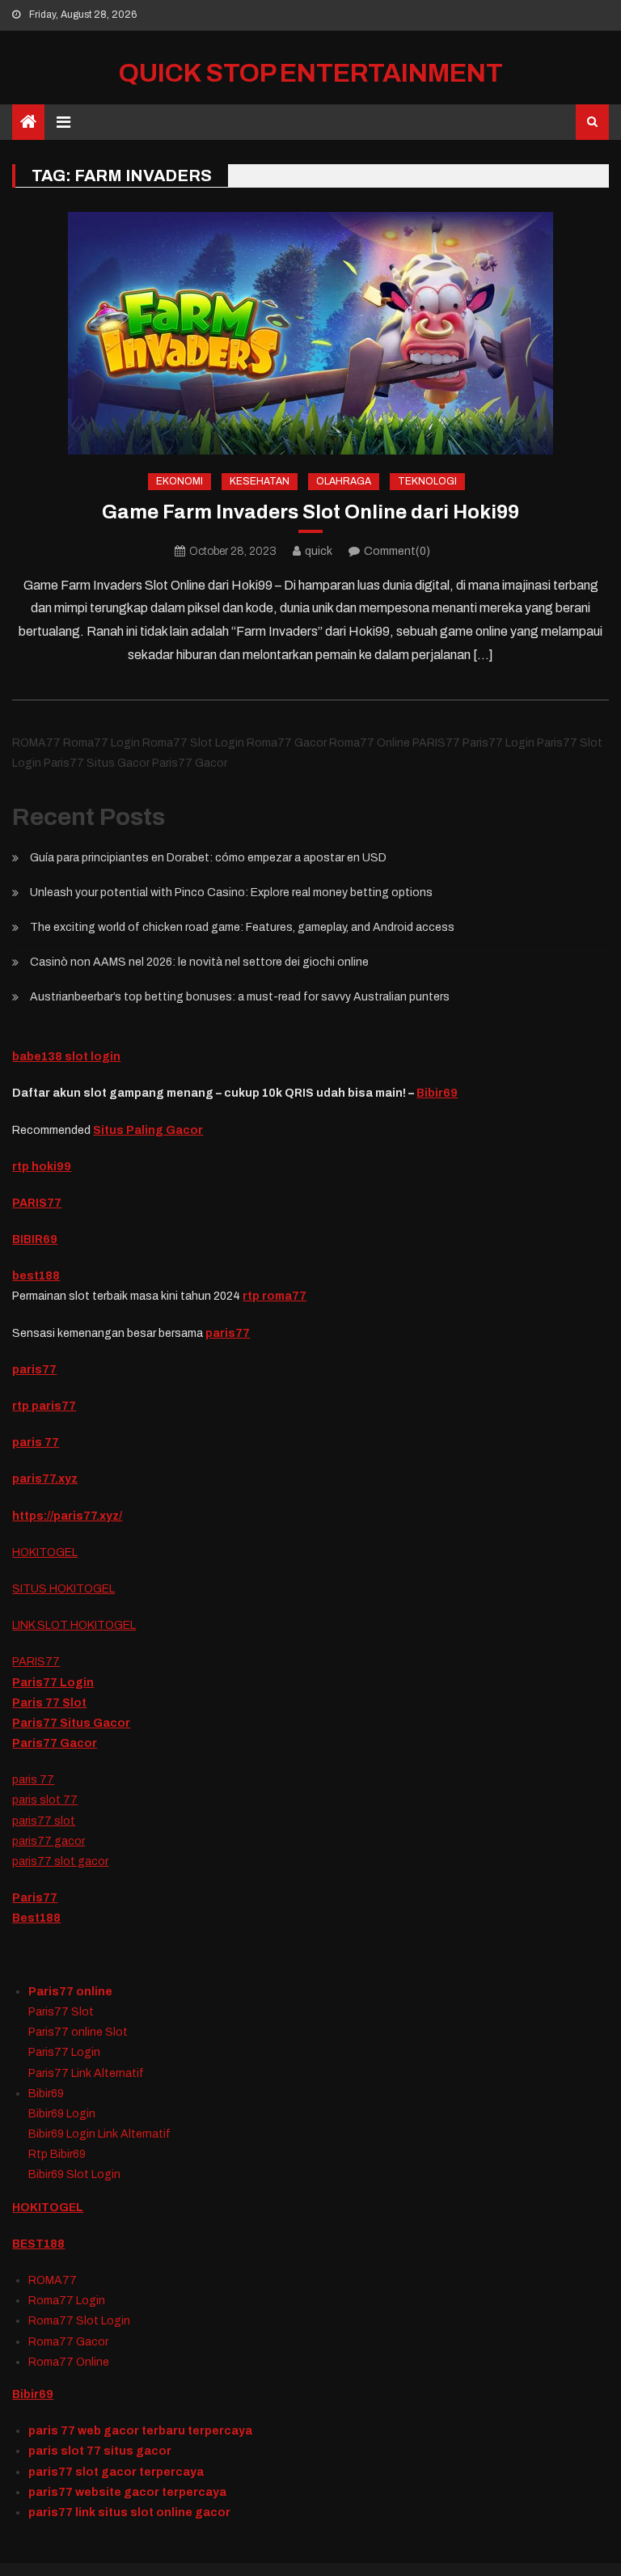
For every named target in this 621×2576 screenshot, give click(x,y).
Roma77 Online (69, 2362)
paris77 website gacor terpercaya (127, 2492)
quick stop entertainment (311, 73)
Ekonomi (180, 481)
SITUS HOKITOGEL (63, 1589)
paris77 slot (44, 1821)
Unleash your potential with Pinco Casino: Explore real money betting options (231, 893)
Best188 (36, 1918)
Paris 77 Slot (49, 1703)
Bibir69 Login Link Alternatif (99, 2134)
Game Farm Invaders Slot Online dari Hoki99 (310, 512)
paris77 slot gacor (60, 1861)
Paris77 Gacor (55, 1743)
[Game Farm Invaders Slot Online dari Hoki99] (310, 333)
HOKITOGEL (45, 1552)
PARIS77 (37, 1203)
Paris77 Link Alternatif (86, 2073)
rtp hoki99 (42, 1167)
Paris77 (35, 1898)
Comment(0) (397, 551)
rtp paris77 (44, 1406)
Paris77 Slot (61, 2012)
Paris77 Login (53, 1683)
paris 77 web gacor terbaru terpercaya (140, 2431)
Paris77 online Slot (79, 2032)
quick (319, 551)
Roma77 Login (67, 2301)
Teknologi (427, 481)
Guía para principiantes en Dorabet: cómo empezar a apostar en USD (208, 858)
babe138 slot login (66, 1057)
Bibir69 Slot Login (74, 2174)
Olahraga (344, 481)
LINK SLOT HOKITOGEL (74, 1625)
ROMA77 (53, 2280)
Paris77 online (70, 1992)
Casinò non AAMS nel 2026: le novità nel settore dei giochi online (199, 962)
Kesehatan (260, 481)
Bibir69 (437, 1093)
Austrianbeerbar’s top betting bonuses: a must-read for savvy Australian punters (240, 997)
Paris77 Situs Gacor (71, 1723)
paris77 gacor (49, 1841)
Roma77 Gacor (68, 2342)
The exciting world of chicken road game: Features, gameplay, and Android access (242, 927)
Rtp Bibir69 (57, 2154)
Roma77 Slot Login (79, 2321)
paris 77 (33, 1780)
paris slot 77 (45, 1800)
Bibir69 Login (62, 2114)
